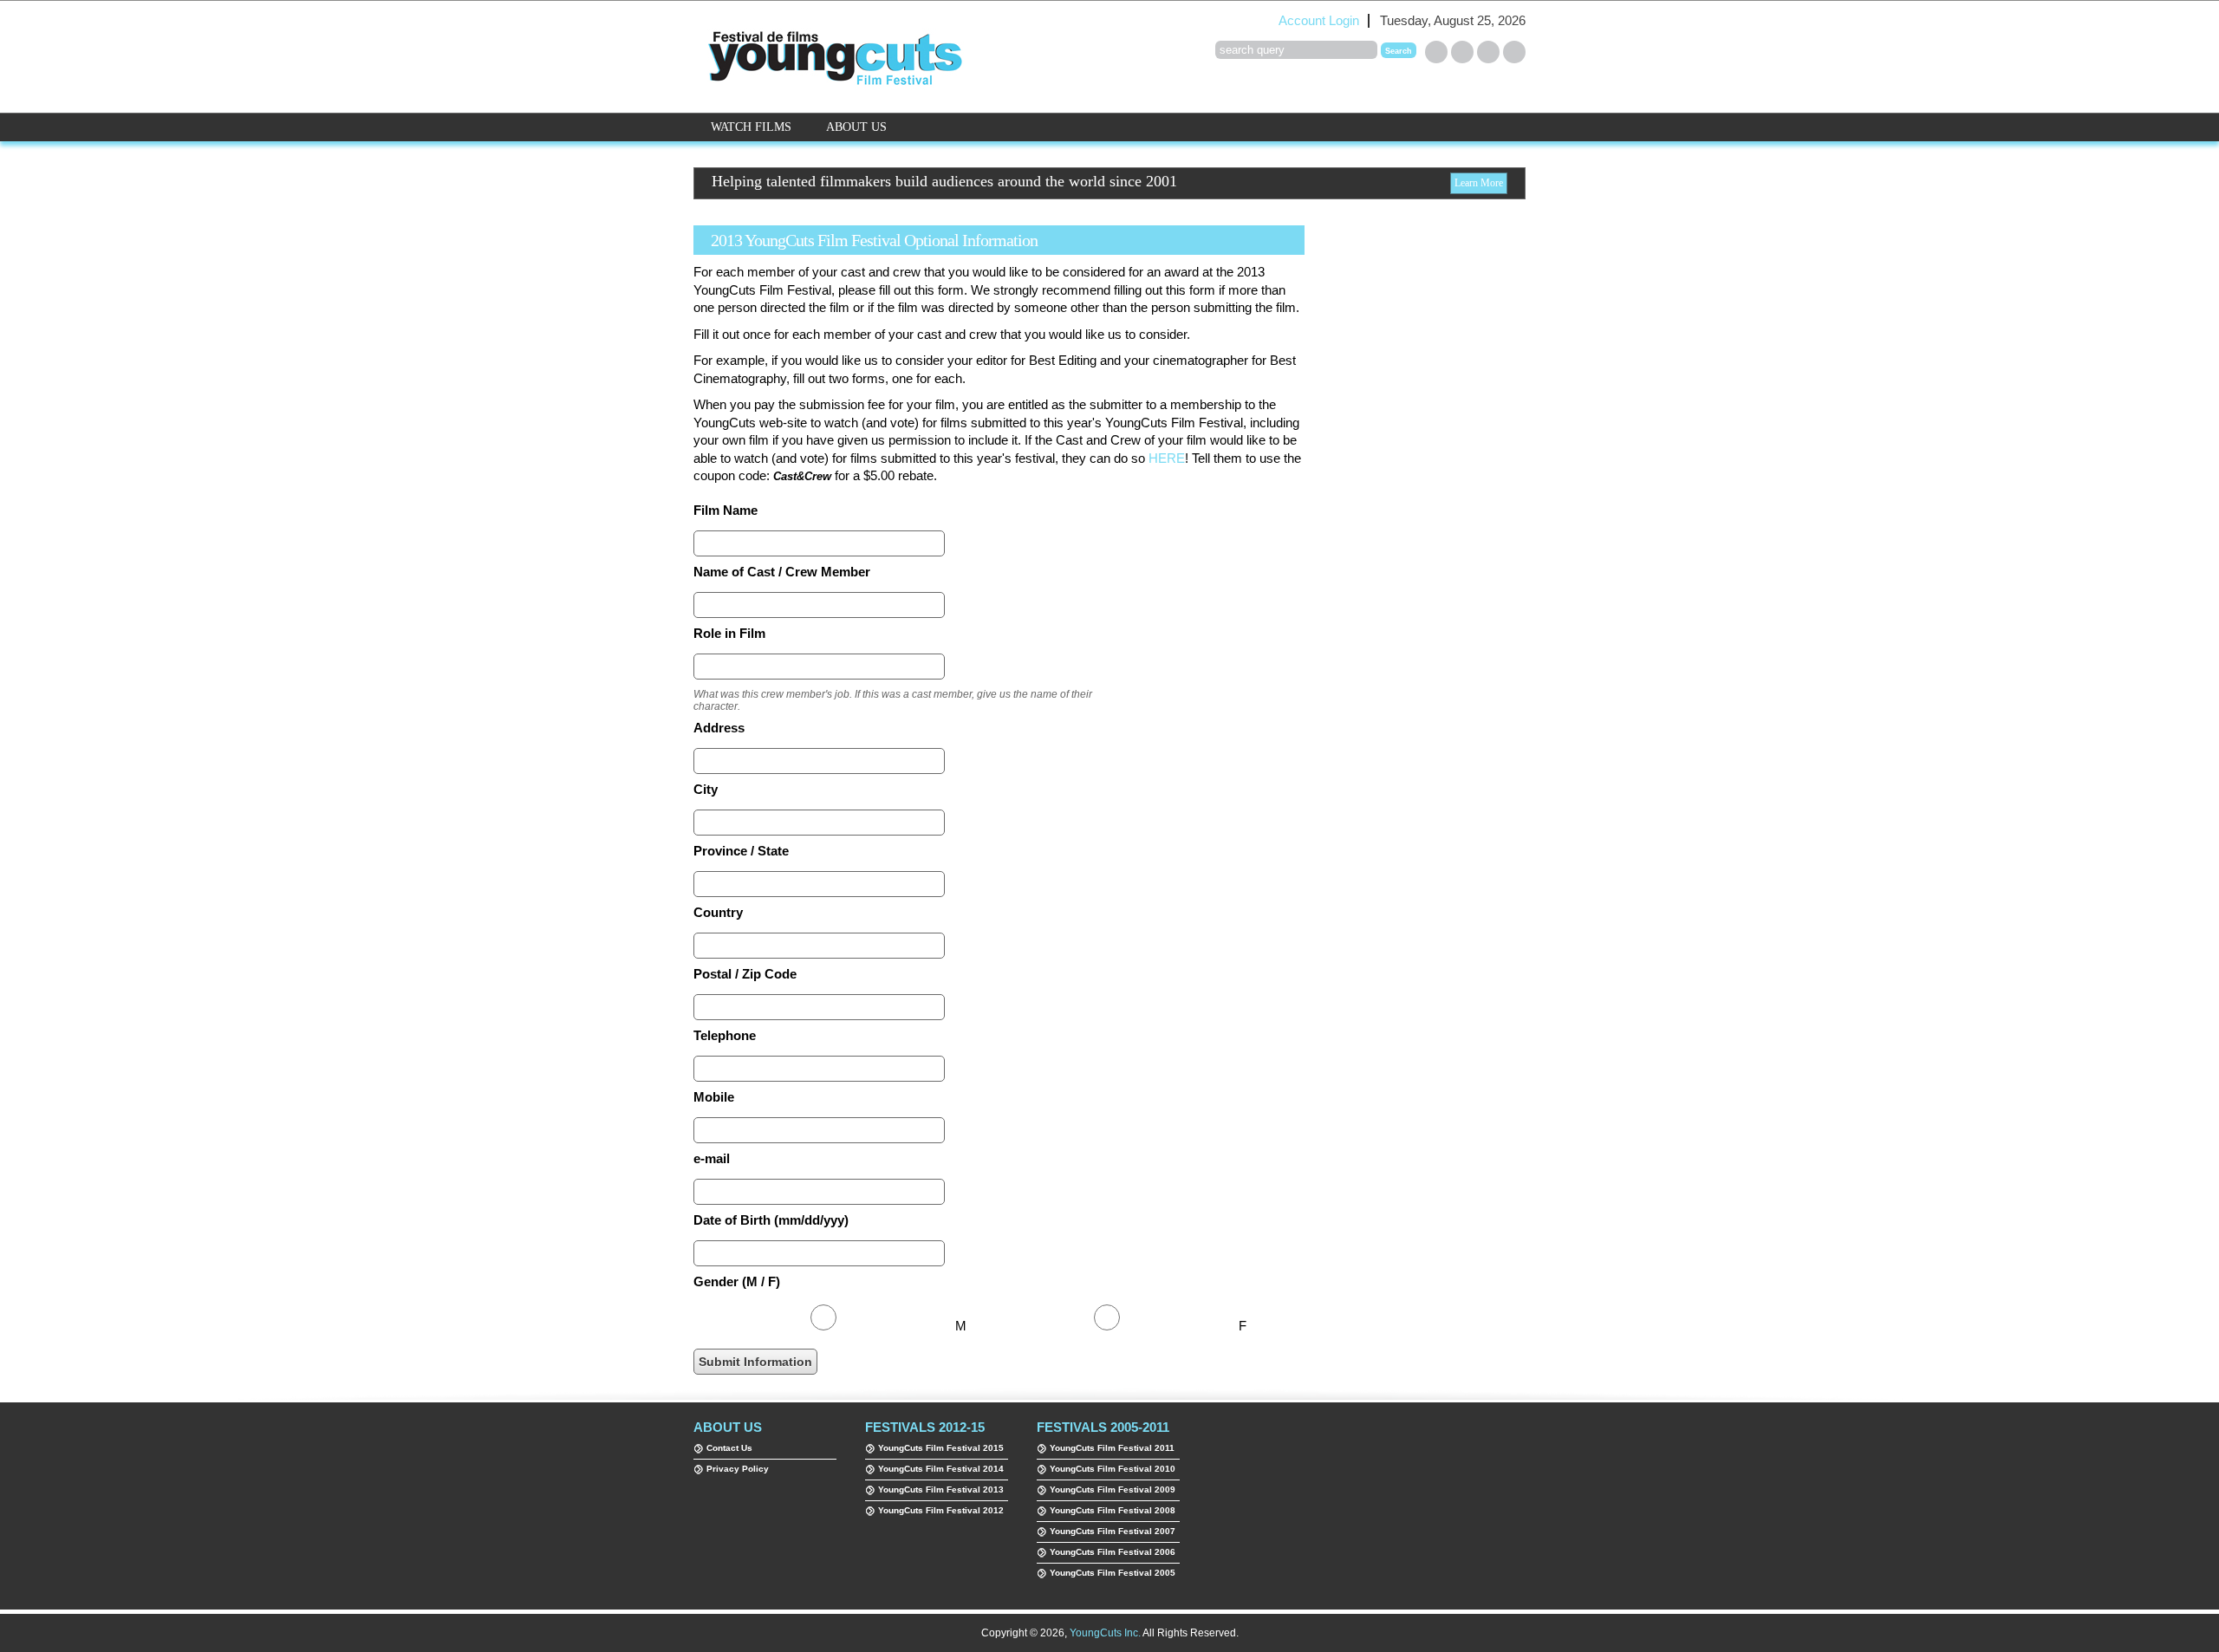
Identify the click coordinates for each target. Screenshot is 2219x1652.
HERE (1167, 459)
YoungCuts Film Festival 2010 (1113, 1469)
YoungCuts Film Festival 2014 (941, 1469)
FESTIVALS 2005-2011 (1103, 1427)
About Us (856, 127)
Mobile (714, 1097)
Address (719, 728)
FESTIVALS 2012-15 (925, 1427)
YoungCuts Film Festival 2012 (941, 1510)
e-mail (712, 1159)
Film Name (726, 511)
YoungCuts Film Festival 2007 (1113, 1531)
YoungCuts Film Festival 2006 (1113, 1552)
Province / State (741, 851)
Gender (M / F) (737, 1282)
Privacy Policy (738, 1469)
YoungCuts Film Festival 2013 (941, 1489)
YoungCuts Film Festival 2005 (1113, 1573)
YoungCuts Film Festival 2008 (1113, 1510)
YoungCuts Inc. (1105, 1633)
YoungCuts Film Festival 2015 (941, 1448)
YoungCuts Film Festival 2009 (1113, 1489)
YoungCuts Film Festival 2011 (1112, 1448)
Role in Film (729, 634)
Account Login (1319, 21)
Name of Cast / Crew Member (782, 572)
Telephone (725, 1036)
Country (718, 913)
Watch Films (751, 127)
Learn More (1479, 183)
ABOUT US (728, 1427)
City (706, 790)
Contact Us (729, 1448)
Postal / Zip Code (745, 974)
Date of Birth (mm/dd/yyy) (771, 1220)
